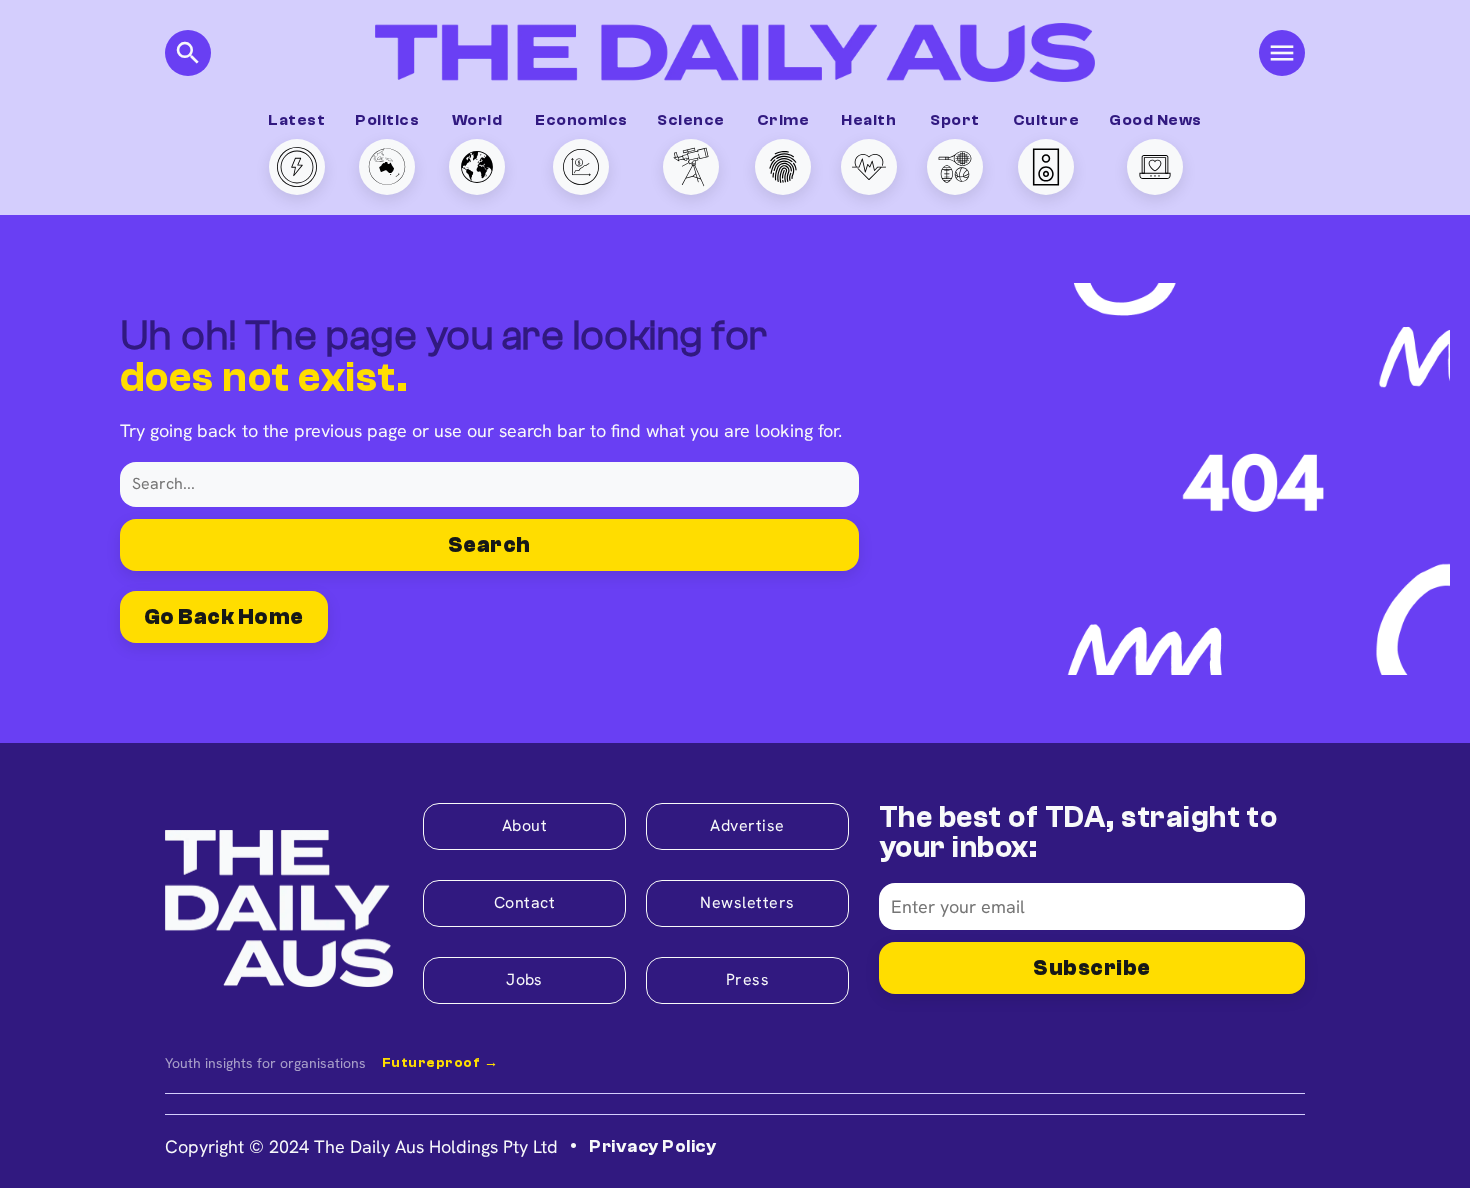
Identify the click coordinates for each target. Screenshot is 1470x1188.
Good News (1155, 120)
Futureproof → (440, 1063)
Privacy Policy (652, 1146)
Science (690, 120)
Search (489, 545)
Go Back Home (224, 617)
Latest (296, 120)
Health (868, 120)
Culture (1046, 120)
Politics (387, 120)
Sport (954, 120)
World (477, 120)
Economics (581, 120)
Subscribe (1091, 968)
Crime (783, 120)
